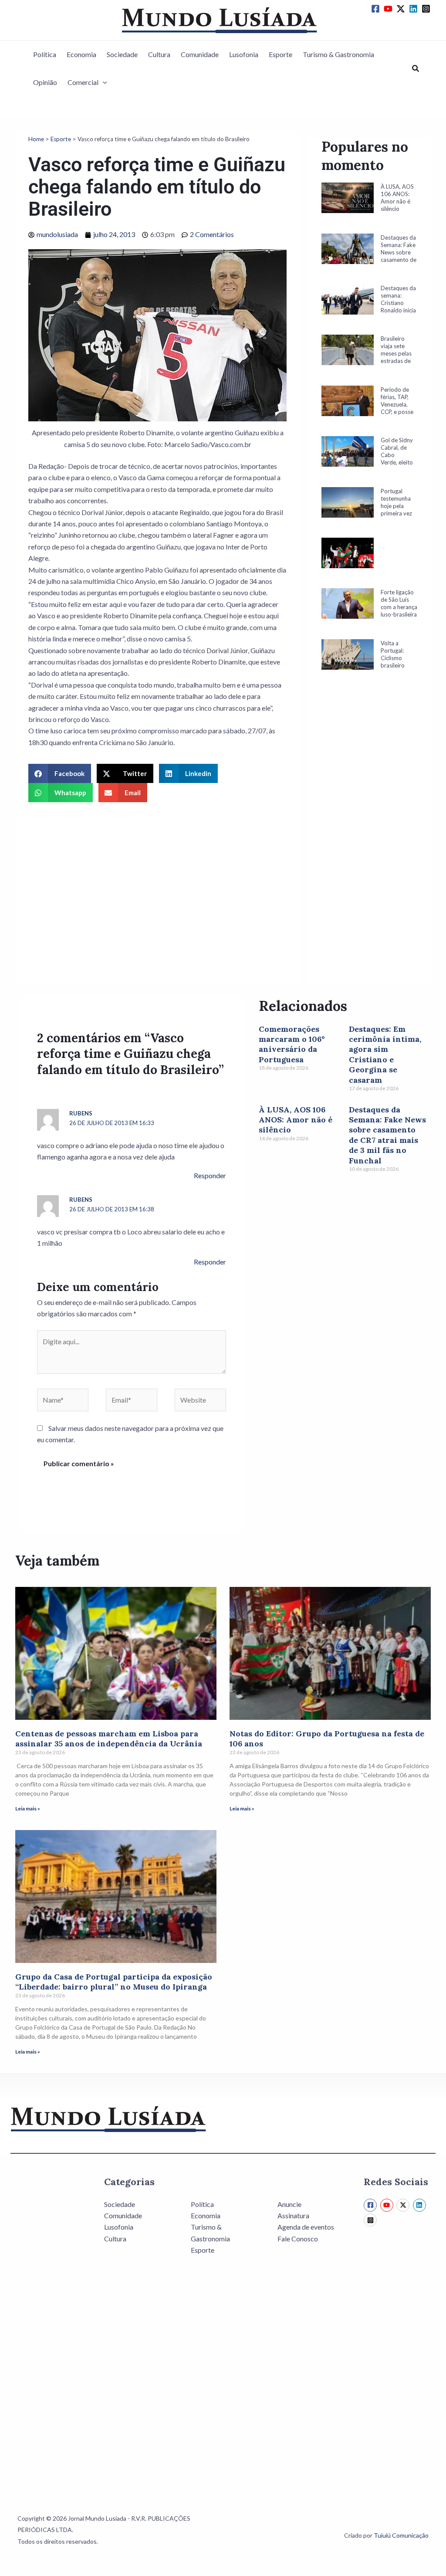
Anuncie (289, 2204)
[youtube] (389, 9)
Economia (81, 54)
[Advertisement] (370, 840)
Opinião (45, 82)
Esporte (280, 54)
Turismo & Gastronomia (338, 54)
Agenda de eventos (306, 2227)
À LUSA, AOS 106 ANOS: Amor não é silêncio (296, 1120)
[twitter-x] (402, 9)
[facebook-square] (377, 9)
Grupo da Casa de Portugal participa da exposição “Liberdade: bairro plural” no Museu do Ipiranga (114, 1982)
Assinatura (293, 2215)
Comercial (83, 82)
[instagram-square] (427, 9)
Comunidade (200, 54)
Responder (210, 1175)
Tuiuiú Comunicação (401, 2535)
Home (36, 139)
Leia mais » (28, 1808)
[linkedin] (415, 9)
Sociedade (122, 54)
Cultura (159, 54)
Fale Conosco (298, 2239)
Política (45, 54)
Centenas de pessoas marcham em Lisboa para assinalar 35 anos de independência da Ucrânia (109, 1739)
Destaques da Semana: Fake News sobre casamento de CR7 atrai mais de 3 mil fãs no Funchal (387, 1135)
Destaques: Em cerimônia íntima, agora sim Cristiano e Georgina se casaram (385, 1054)
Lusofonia (244, 54)
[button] (103, 82)
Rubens (81, 1113)
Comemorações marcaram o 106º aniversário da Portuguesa (292, 1044)
